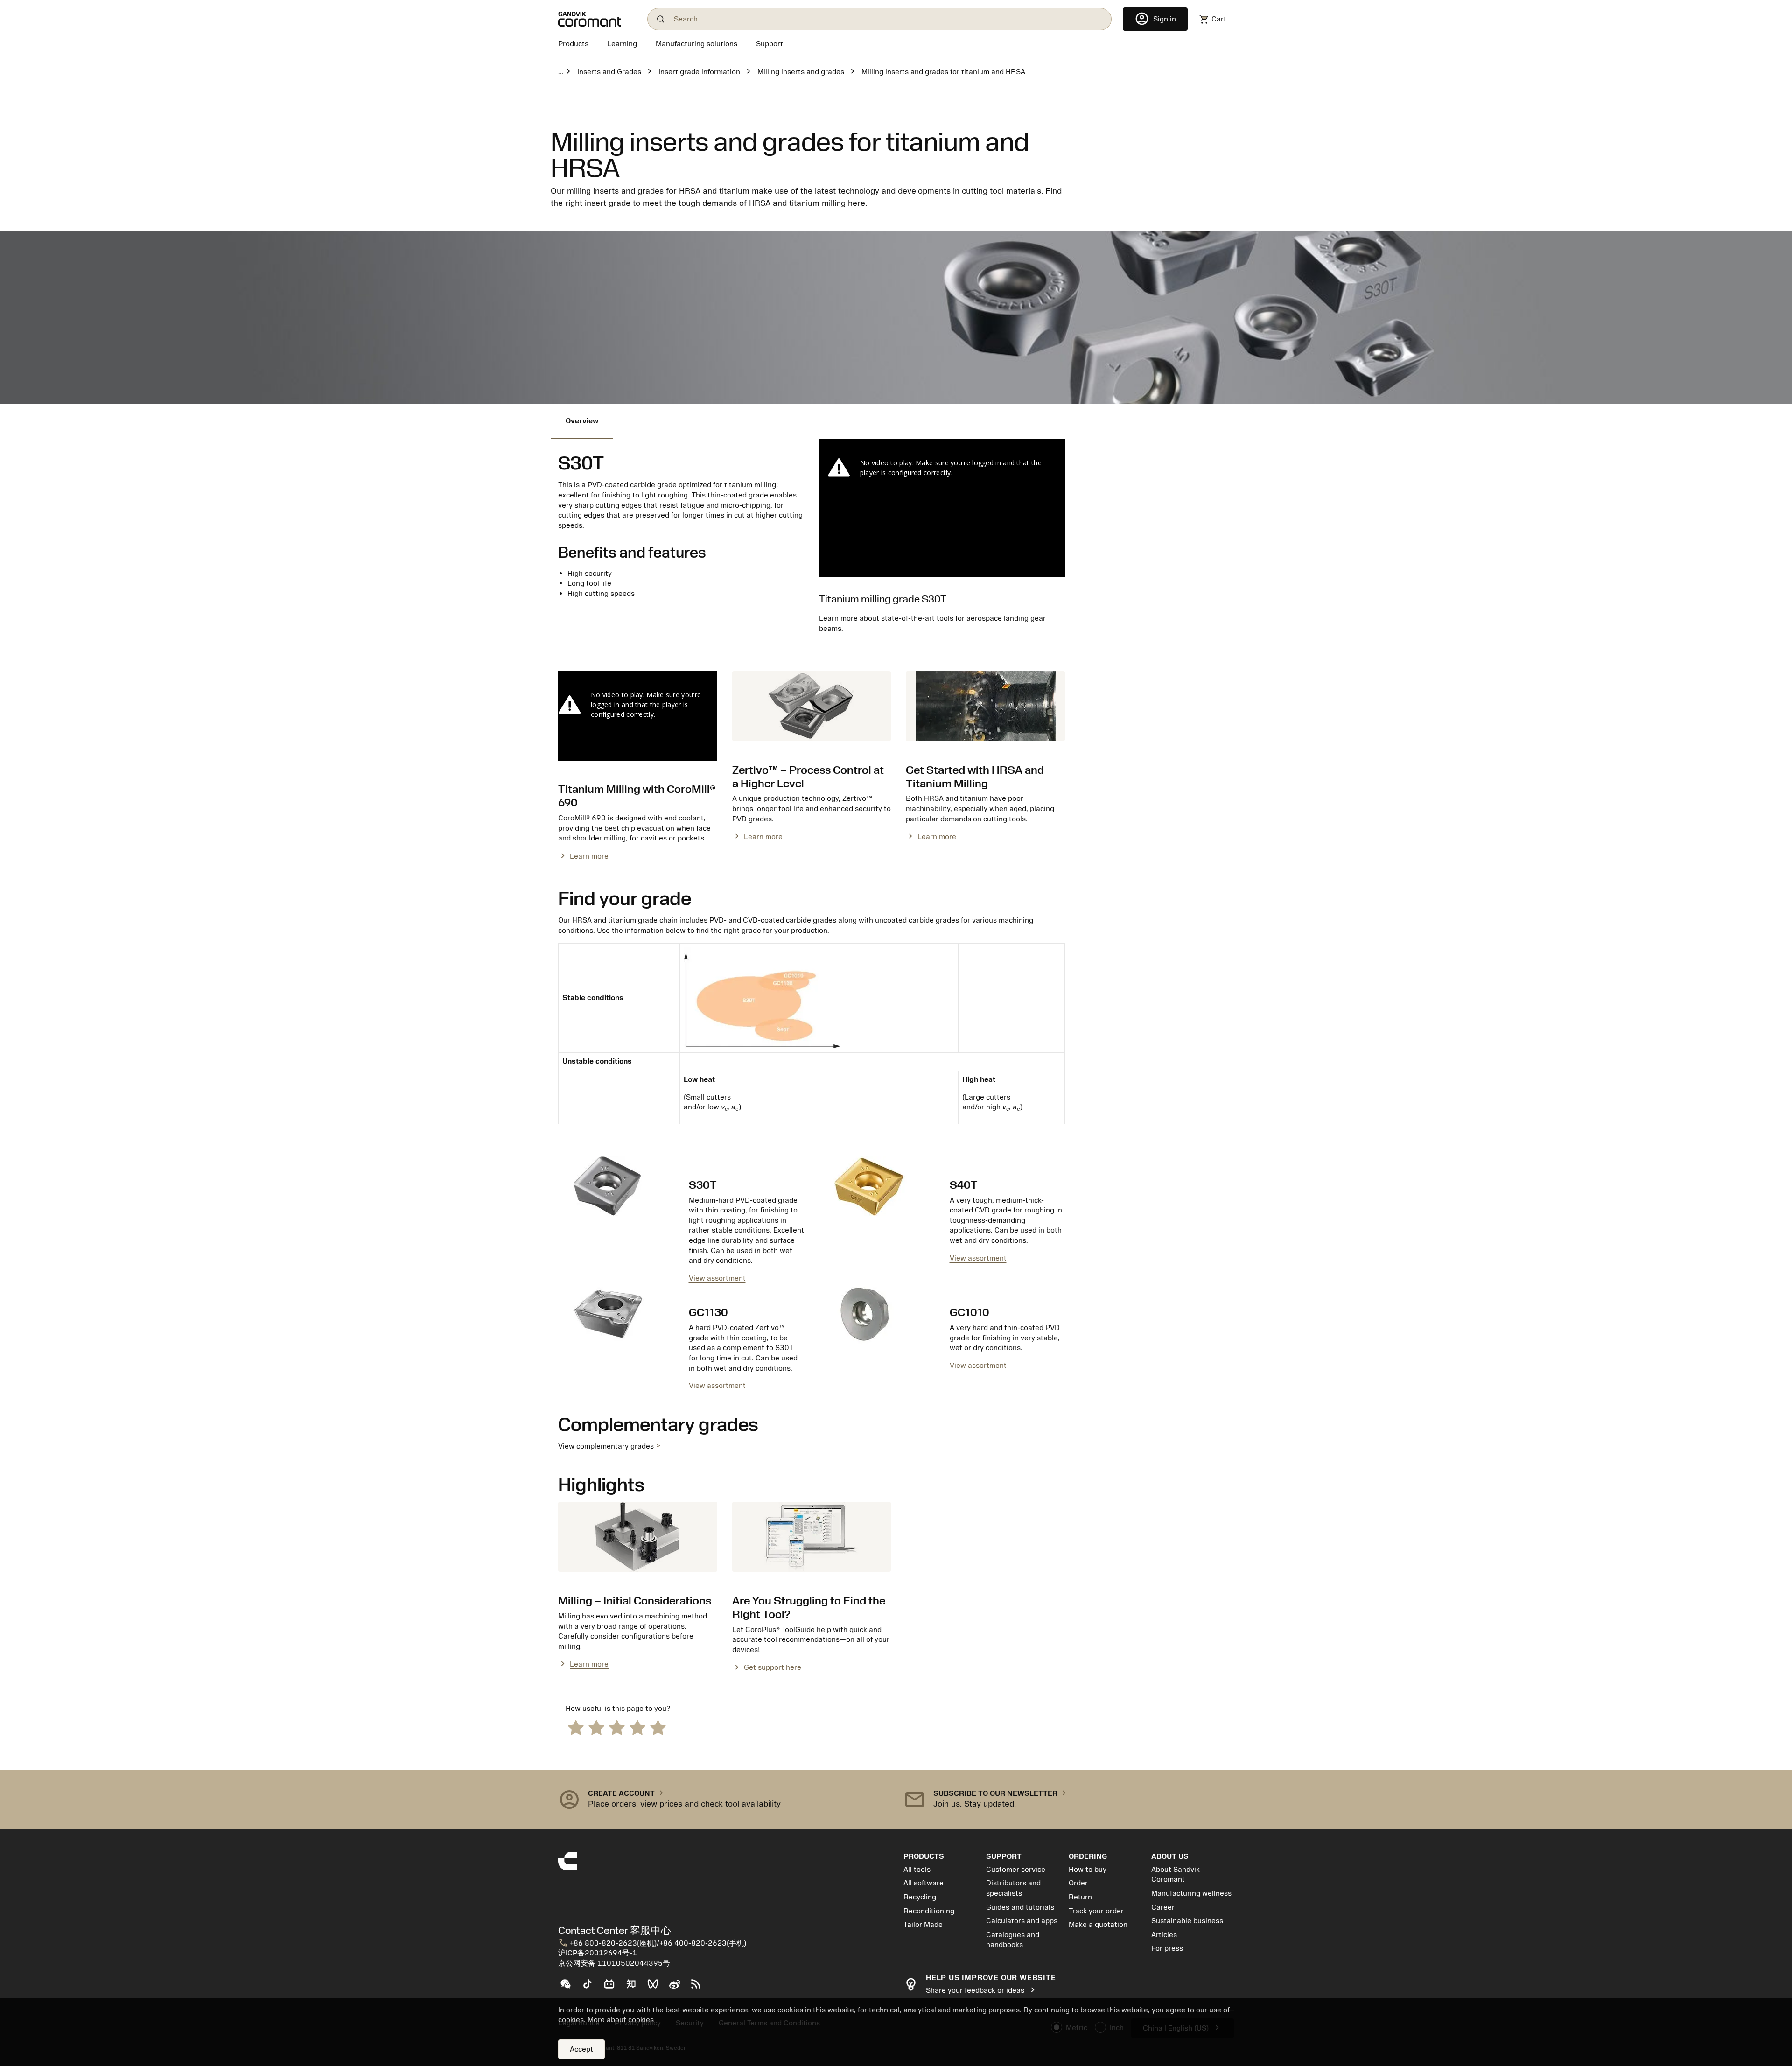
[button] (723, 1800)
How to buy (1088, 1870)
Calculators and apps (1022, 1921)
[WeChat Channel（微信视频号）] (657, 1988)
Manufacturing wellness (1191, 1893)
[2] (596, 1727)
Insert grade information (699, 72)
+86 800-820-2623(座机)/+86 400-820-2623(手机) (652, 1943)
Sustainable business (1187, 1921)
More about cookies (621, 2020)
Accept (581, 2049)
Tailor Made (923, 1925)
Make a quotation (1098, 1925)
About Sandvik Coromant (1176, 1875)
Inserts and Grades (609, 72)
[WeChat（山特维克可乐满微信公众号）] (569, 1988)
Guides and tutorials (1020, 1907)
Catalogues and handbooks (1013, 1940)
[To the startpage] (597, 19)
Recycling (920, 1897)
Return (1080, 1897)
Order (1078, 1883)
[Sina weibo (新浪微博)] (678, 1988)
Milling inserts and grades (801, 72)
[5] (658, 1727)
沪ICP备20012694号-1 (598, 1953)
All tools (917, 1870)
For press (1167, 1948)
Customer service (1016, 1870)
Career (1163, 1907)
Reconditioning (929, 1911)
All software (924, 1883)
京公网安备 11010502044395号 (614, 1963)
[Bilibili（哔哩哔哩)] (613, 1988)
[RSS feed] (700, 1988)
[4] (637, 1727)
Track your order (1096, 1911)
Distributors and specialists (1013, 1888)
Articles (1164, 1935)
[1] (576, 1727)
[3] (617, 1727)
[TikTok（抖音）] (591, 1988)
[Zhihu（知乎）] (635, 1988)
